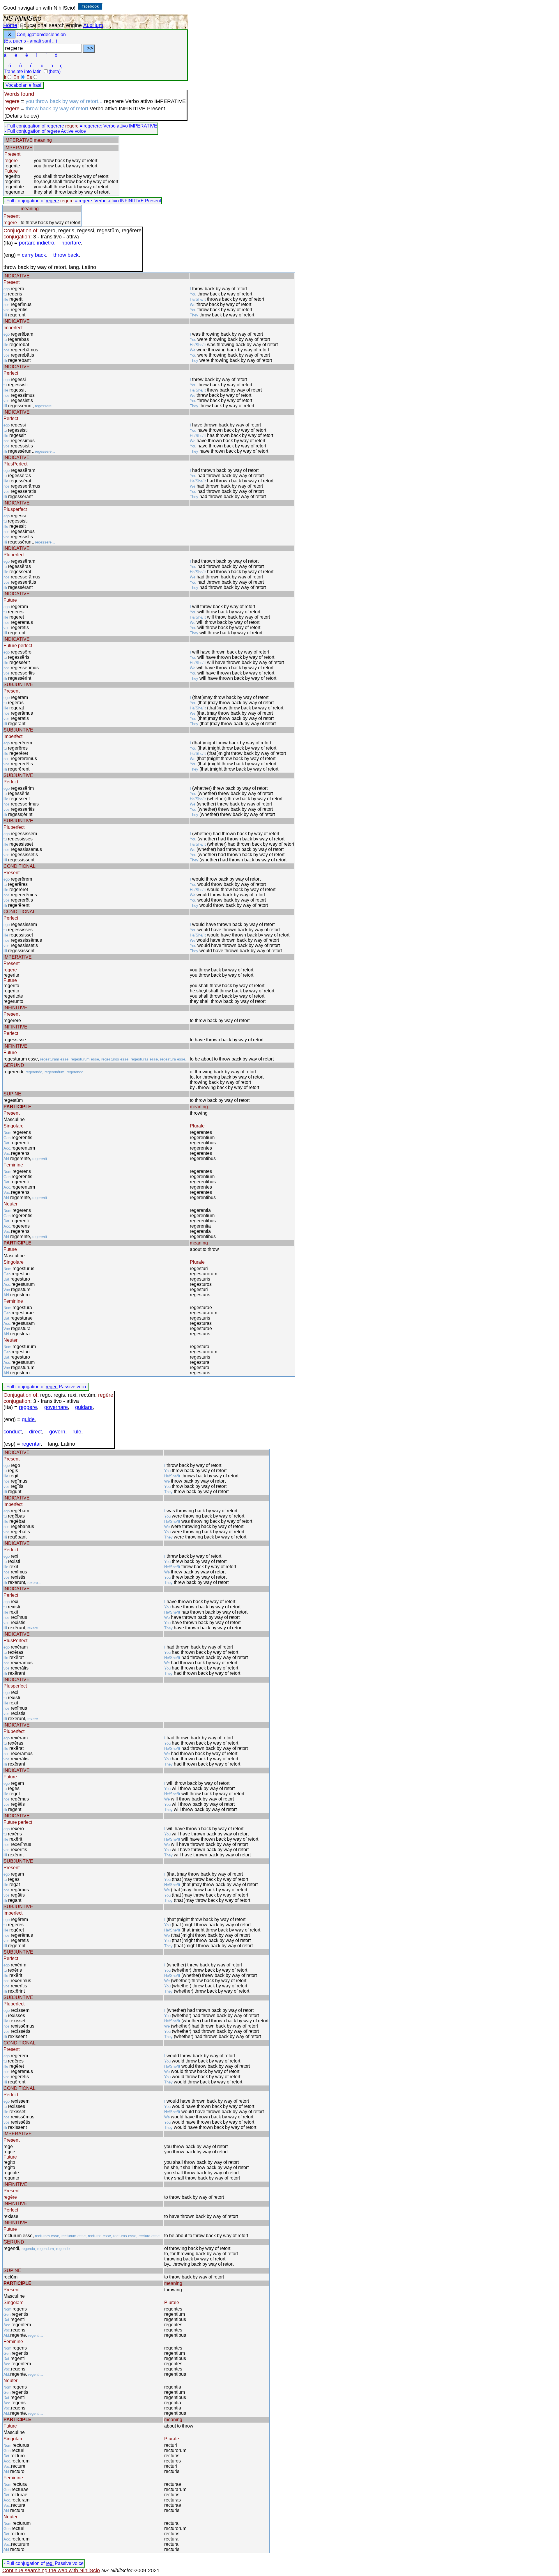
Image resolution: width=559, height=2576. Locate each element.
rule (77, 1432)
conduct (13, 1432)
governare (56, 1407)
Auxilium (93, 25)
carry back (34, 255)
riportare (71, 243)
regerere (55, 126)
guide (28, 1419)
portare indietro (37, 243)
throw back (66, 255)
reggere (28, 1407)
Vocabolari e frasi (23, 85)
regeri (52, 1387)
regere (53, 131)
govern (57, 1432)
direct (36, 1432)
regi (50, 2563)
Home (10, 25)
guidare (84, 1407)
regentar (31, 1444)
